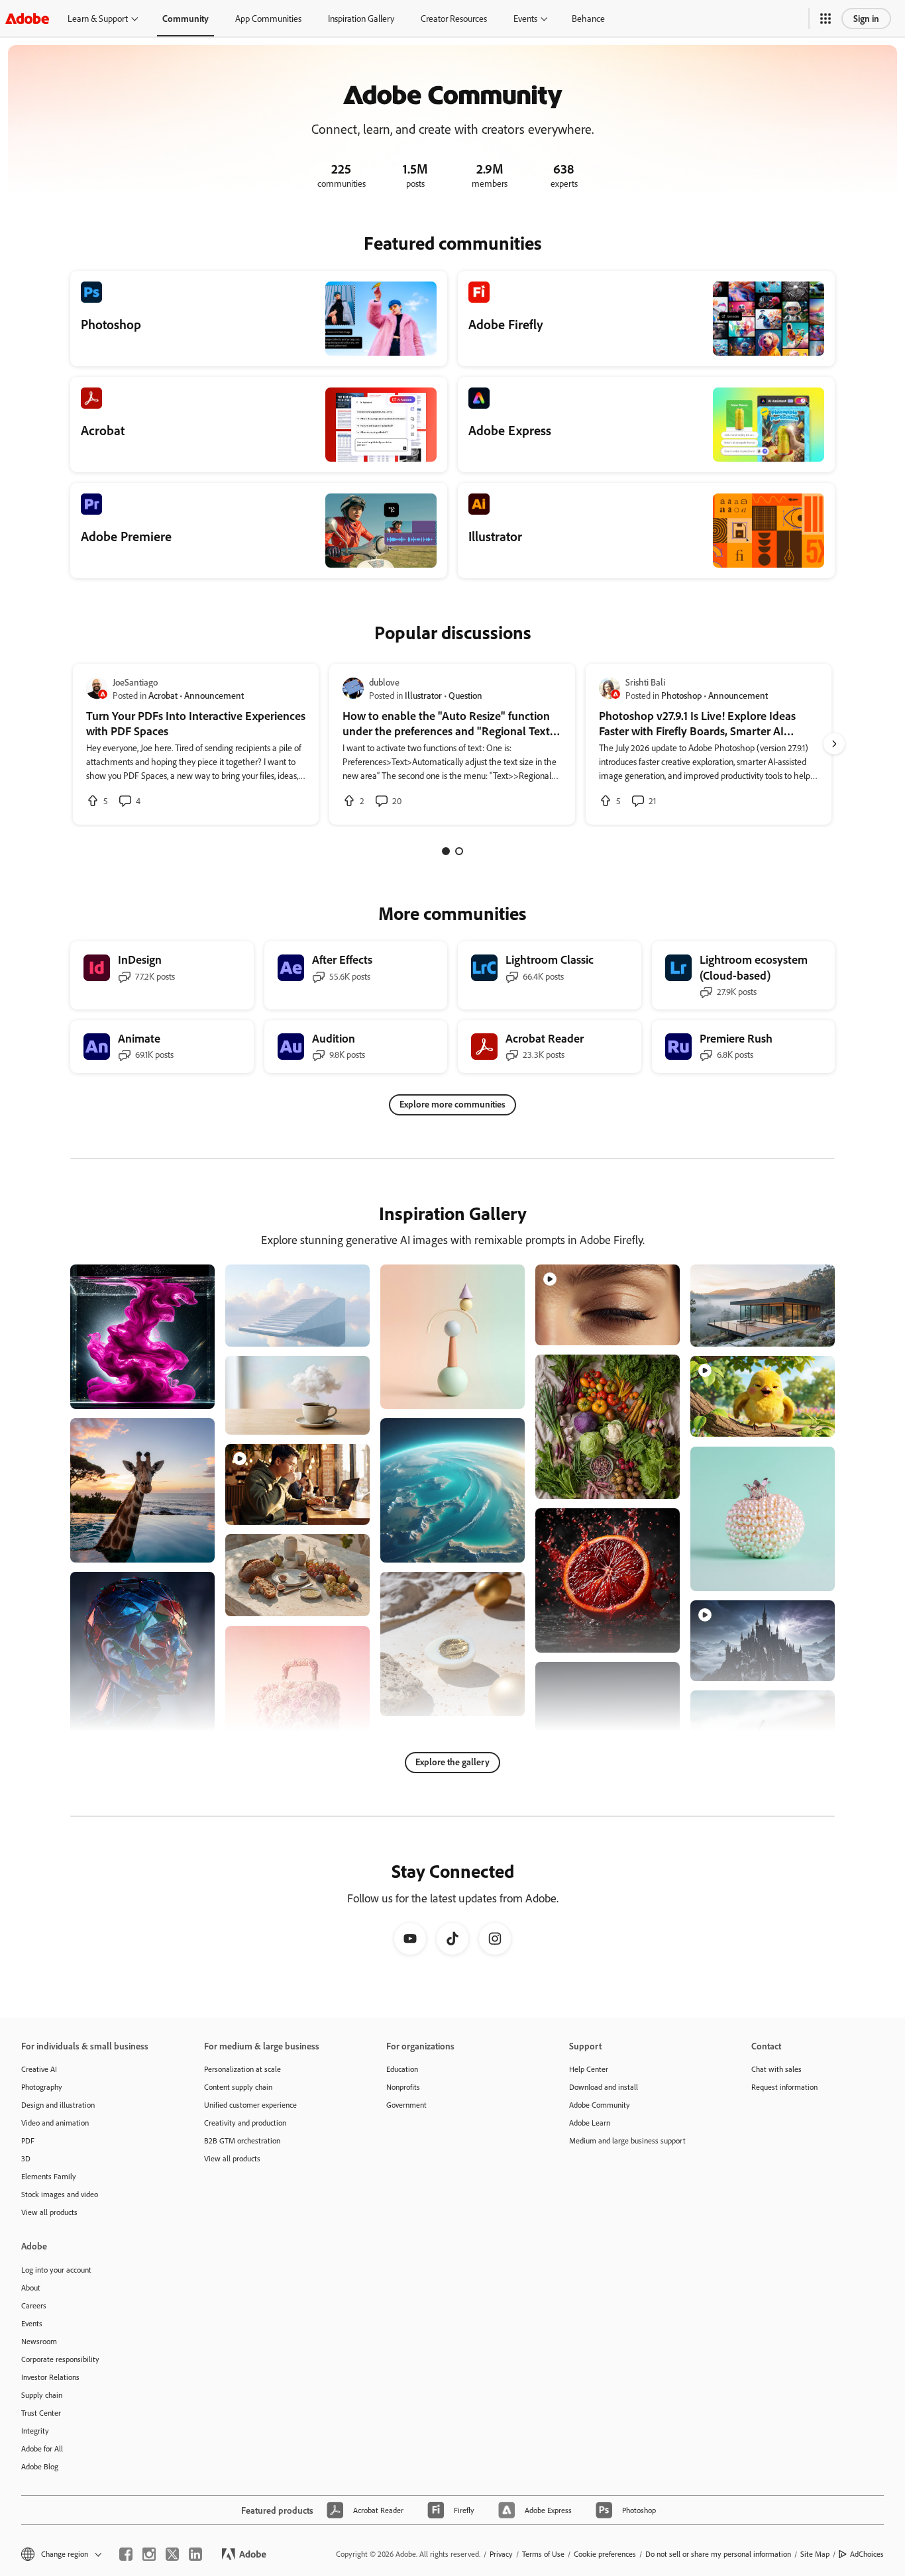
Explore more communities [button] (452, 1104)
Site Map (815, 2554)
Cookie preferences (605, 2554)
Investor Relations (50, 2377)
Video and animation (55, 2123)
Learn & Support (98, 18)
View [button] (189, 1393)
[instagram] (149, 2554)
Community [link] (186, 18)
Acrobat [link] (163, 695)
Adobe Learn (590, 2123)
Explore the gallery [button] (452, 1762)
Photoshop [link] (681, 695)
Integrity (35, 2431)
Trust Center (41, 2413)
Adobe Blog (40, 2466)
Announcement (214, 695)
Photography (42, 2087)
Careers (34, 2305)
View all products (49, 2212)
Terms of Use (543, 2554)
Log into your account (56, 2270)
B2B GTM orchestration (242, 2140)
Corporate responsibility (60, 2359)
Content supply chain (238, 2087)
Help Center (589, 2069)
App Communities (268, 18)
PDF (28, 2140)
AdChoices (867, 2554)
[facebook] (126, 2554)
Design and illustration (58, 2105)
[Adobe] (27, 18)
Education (402, 2069)
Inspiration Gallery (361, 18)
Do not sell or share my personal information (718, 2554)
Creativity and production (245, 2123)
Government (406, 2105)
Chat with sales (776, 2069)
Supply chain (42, 2395)
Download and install (604, 2087)
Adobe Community (600, 2105)
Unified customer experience (250, 2105)
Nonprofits (403, 2087)
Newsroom (39, 2341)
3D (26, 2158)
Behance (588, 18)
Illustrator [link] (423, 695)
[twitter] (172, 2554)
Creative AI (39, 2069)
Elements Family (49, 2176)
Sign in (866, 18)
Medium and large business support (627, 2140)
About (31, 2288)
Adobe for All (42, 2448)
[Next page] (834, 744)
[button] (825, 19)
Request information (784, 2087)
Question (465, 695)
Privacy (501, 2554)
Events (525, 18)
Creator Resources (454, 18)
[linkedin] (195, 2554)
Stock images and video (60, 2194)
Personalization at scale (242, 2069)
